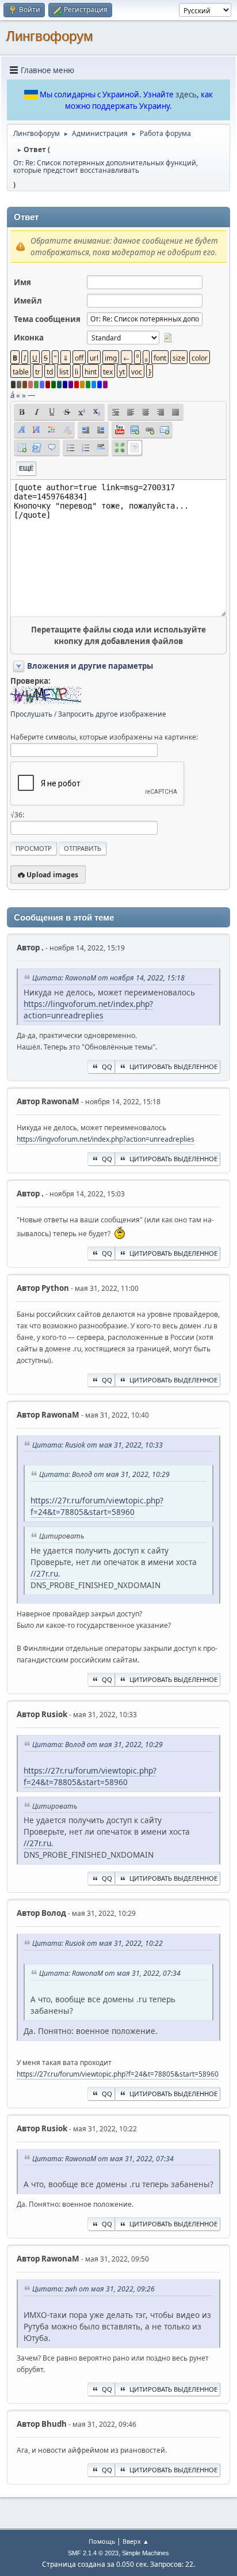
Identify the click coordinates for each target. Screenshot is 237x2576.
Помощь (102, 2541)
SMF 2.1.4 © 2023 (93, 2553)
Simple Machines (146, 2553)
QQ (107, 1067)
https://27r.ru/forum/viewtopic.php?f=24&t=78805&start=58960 (97, 1506)
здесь (186, 94)
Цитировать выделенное (173, 1067)
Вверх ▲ (136, 2541)
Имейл (28, 301)
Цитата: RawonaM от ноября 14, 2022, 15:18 (108, 978)
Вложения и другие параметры (90, 666)
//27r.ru (44, 1573)
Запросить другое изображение (112, 714)
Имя (22, 282)
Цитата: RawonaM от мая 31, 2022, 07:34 (110, 1973)
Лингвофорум (49, 36)
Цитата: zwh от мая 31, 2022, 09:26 (93, 2289)
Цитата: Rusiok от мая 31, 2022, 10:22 (98, 1943)
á (12, 395)
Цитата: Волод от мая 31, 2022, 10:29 (104, 1474)
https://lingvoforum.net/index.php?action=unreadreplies (88, 1009)
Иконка (29, 338)
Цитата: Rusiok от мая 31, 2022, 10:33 (98, 1445)
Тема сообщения (47, 319)
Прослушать (31, 714)
